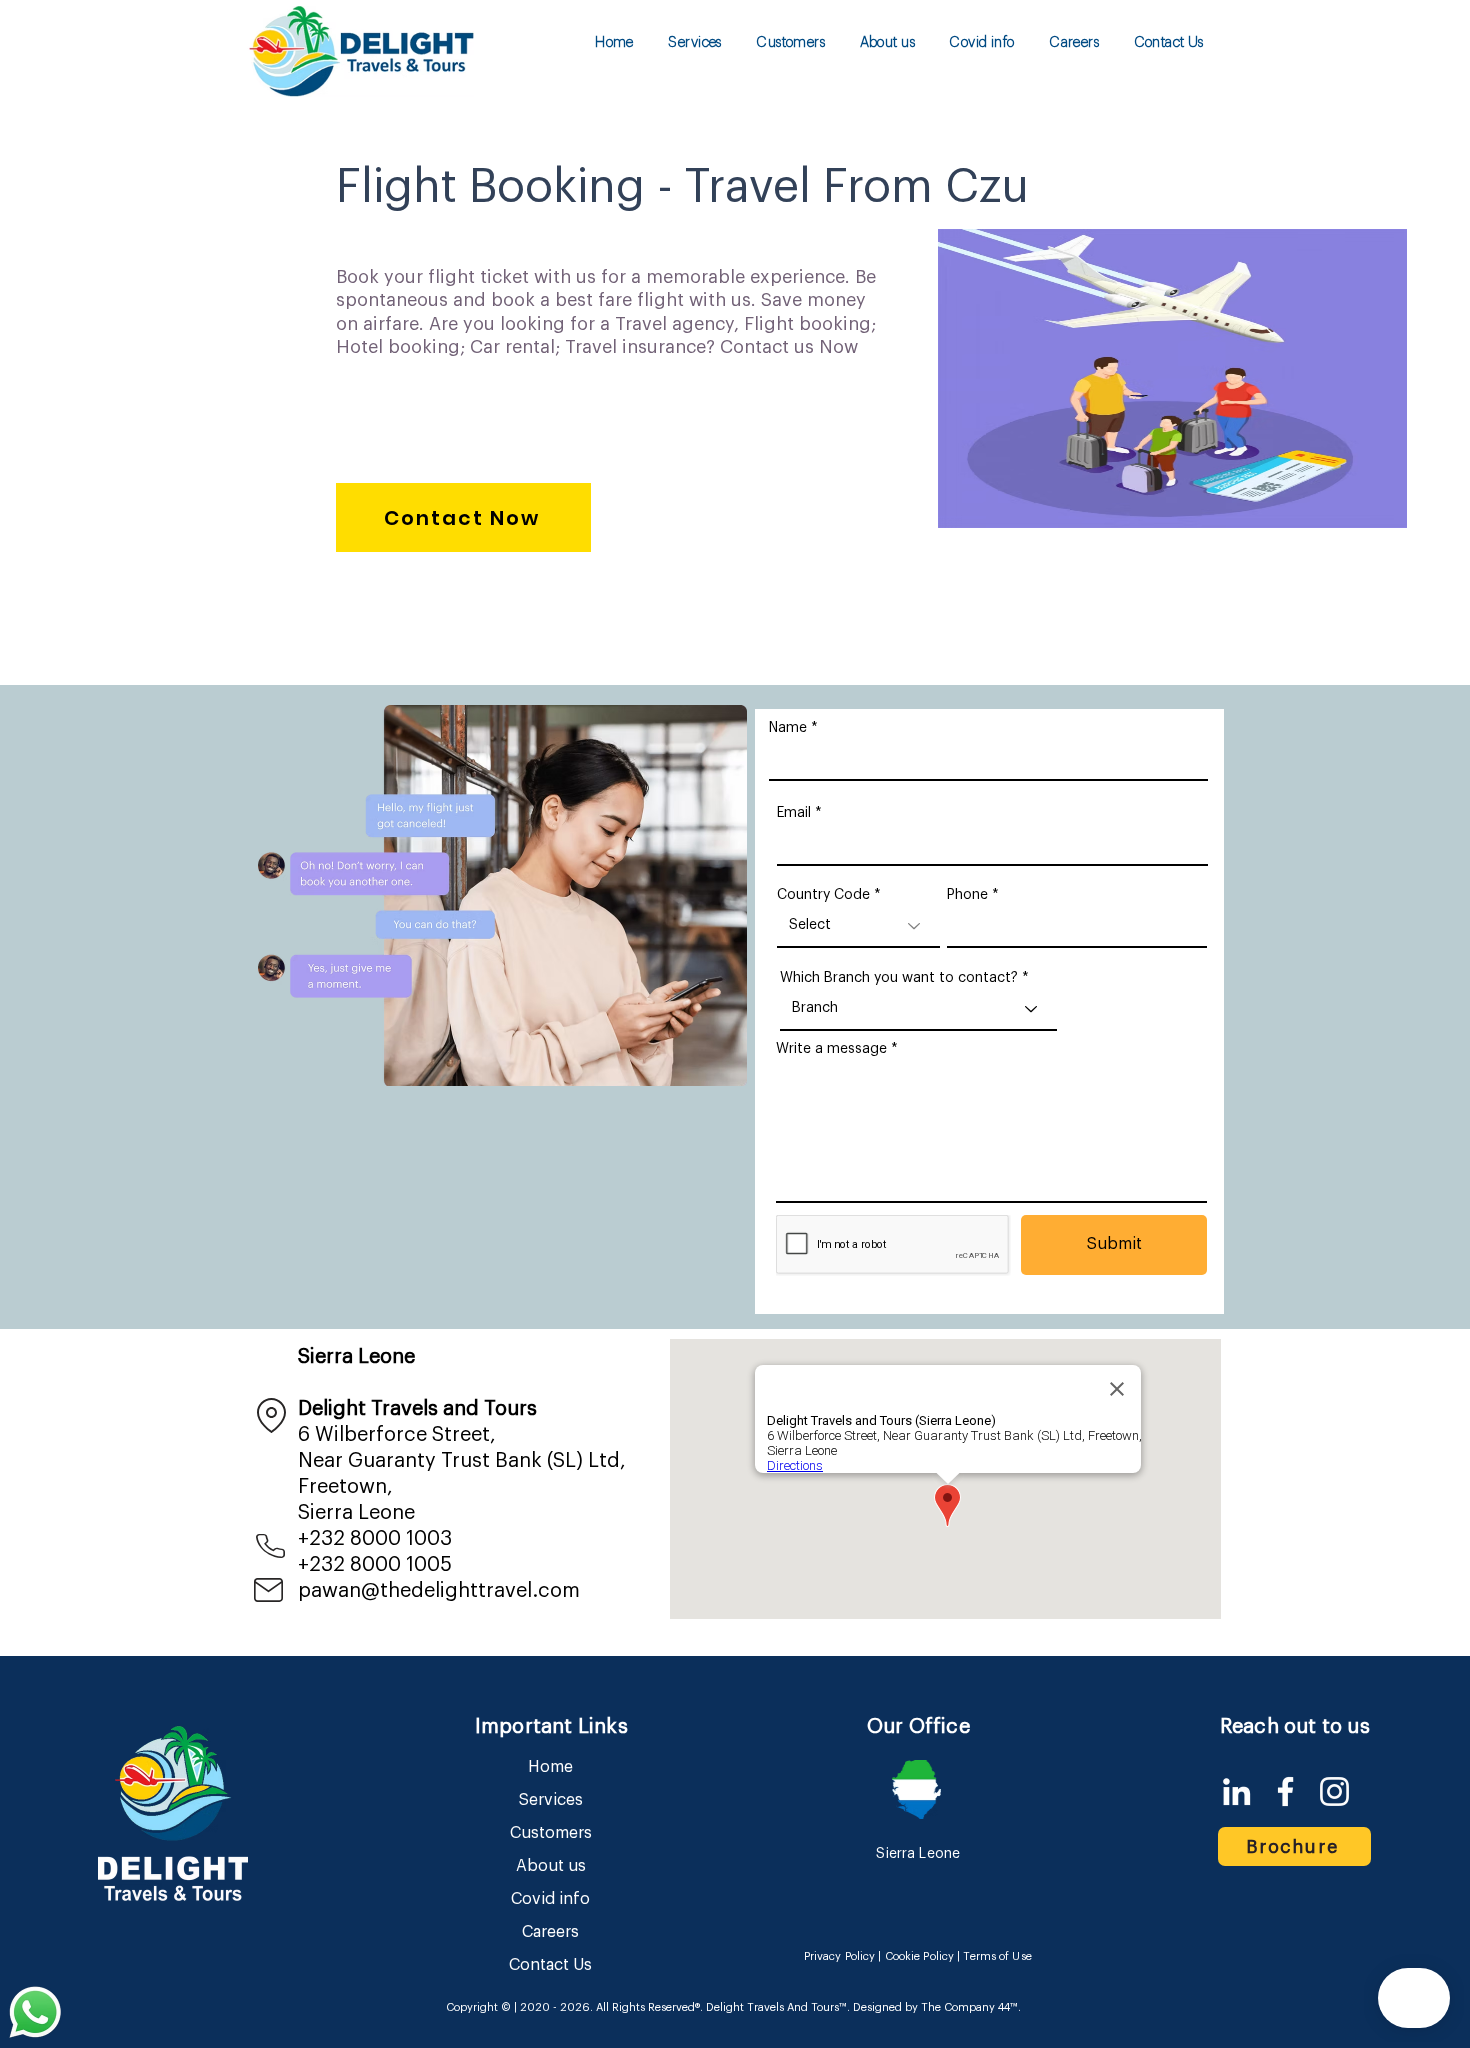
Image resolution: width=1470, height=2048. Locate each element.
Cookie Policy (919, 1956)
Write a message (831, 1049)
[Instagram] (1334, 1791)
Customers (551, 1833)
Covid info (550, 1899)
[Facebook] (1285, 1791)
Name (788, 728)
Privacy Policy (840, 1956)
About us (551, 1866)
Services (551, 1800)
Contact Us (550, 1965)
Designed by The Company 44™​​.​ (935, 2007)
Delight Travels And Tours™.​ (778, 2007)
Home (550, 1767)
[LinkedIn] (1236, 1791)
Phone (967, 895)
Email (794, 813)
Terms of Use (997, 1956)
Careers (550, 1932)
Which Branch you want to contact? (899, 978)
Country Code (823, 895)
